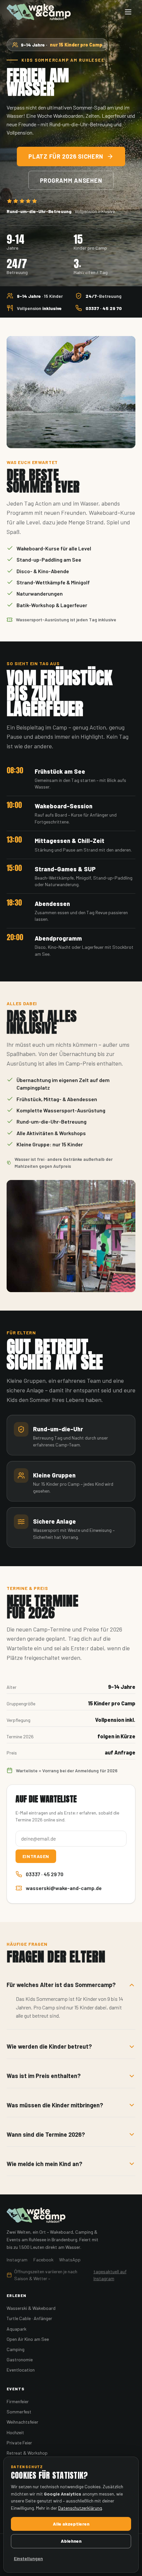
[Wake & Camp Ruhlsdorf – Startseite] (39, 12)
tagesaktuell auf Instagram (110, 2275)
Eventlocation (21, 2370)
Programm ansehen (71, 180)
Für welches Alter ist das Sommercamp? (61, 1985)
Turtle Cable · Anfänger (29, 2318)
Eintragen (36, 1856)
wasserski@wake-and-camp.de (64, 1888)
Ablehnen (71, 2541)
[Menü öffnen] (128, 12)
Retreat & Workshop (27, 2453)
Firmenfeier (18, 2401)
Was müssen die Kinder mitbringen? (55, 2105)
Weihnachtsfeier (22, 2422)
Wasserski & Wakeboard (31, 2308)
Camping (16, 2349)
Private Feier (19, 2443)
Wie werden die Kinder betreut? (49, 2046)
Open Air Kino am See (28, 2339)
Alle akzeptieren (71, 2524)
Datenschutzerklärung (80, 2508)
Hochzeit (15, 2432)
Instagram (17, 2260)
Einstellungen (28, 2558)
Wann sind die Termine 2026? (46, 2134)
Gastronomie (20, 2359)
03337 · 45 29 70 (45, 1874)
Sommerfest (19, 2412)
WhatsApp (70, 2260)
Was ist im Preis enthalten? (44, 2076)
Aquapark (17, 2329)
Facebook (43, 2260)
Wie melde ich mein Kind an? (44, 2164)
